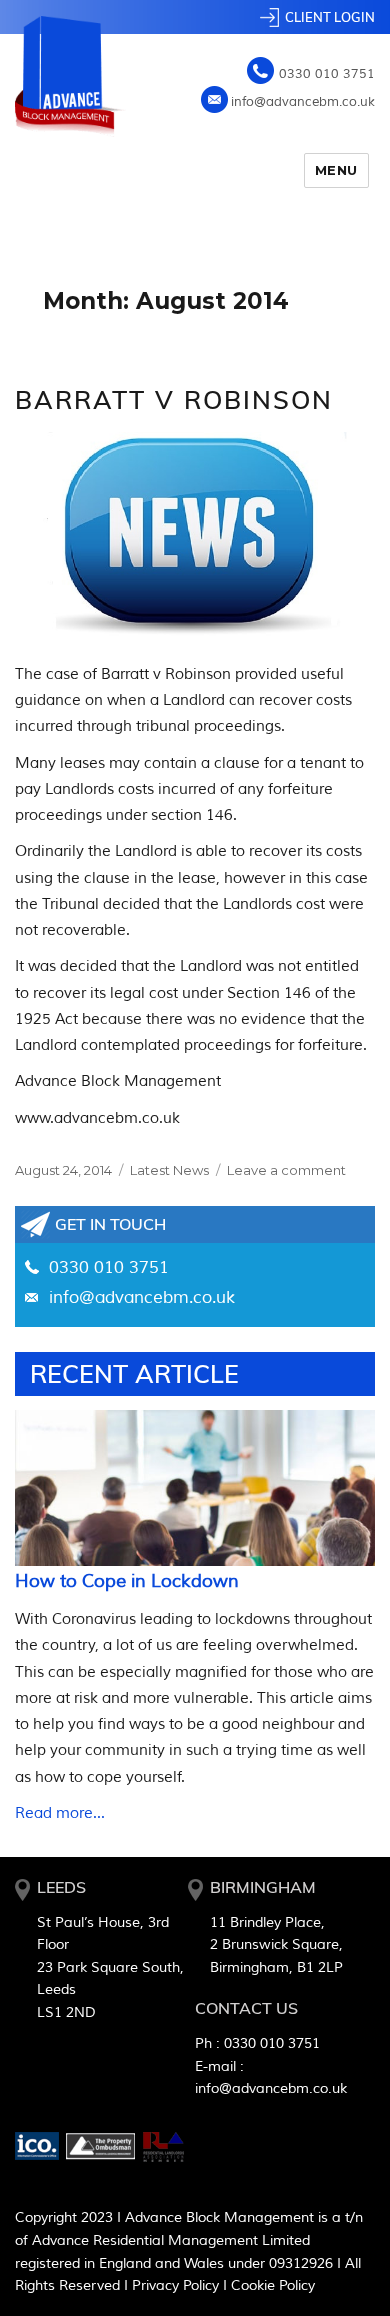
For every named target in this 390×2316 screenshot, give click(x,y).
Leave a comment (286, 1170)
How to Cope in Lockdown (127, 1581)
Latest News (169, 1170)
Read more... (60, 1813)
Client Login (330, 17)
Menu (336, 170)
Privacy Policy (175, 2285)
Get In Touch (110, 1224)
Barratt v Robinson (174, 399)
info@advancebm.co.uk (303, 102)
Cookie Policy (273, 2285)
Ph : (257, 2043)
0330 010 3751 (327, 74)
